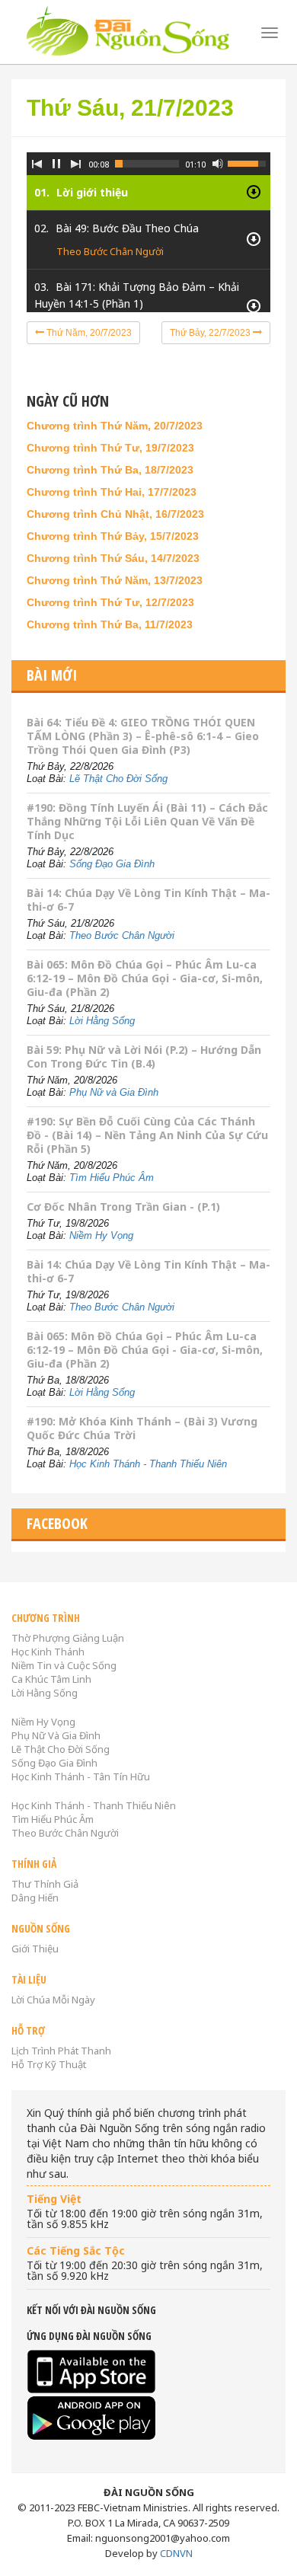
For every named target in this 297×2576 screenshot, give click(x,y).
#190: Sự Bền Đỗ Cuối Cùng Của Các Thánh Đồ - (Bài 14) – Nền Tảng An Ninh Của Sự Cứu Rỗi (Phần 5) (147, 1135)
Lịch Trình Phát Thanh (61, 2051)
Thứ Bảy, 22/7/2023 (211, 333)
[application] (148, 221)
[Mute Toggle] (218, 164)
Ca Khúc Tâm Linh (51, 1679)
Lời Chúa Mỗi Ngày (53, 2000)
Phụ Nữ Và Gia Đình (56, 1735)
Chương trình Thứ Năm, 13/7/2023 (115, 580)
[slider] (147, 164)
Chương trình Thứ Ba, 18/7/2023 (110, 470)
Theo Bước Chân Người (110, 251)
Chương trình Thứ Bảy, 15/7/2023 (113, 536)
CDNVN (176, 2553)
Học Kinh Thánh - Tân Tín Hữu (81, 1776)
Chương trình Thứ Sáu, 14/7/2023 (113, 558)
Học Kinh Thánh (48, 1652)
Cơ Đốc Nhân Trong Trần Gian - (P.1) (123, 1207)
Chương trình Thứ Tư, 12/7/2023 (110, 602)
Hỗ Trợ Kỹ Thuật (49, 2064)
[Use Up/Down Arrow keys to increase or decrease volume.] (249, 162)
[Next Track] (76, 164)
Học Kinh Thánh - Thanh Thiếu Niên (148, 1464)
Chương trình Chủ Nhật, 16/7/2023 (115, 514)
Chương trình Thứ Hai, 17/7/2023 (112, 492)
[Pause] (56, 164)
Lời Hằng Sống (102, 1021)
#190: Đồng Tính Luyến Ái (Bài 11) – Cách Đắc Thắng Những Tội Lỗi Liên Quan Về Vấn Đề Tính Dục (147, 821)
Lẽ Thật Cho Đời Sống (118, 779)
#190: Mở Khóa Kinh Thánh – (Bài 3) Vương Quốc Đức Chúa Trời (142, 1428)
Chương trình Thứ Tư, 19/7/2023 (110, 448)
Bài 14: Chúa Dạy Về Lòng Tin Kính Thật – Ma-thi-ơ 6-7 (148, 900)
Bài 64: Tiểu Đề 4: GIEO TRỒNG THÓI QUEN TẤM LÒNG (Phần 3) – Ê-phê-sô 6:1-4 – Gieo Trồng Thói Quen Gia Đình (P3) (143, 736)
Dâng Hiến (35, 1898)
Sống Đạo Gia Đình (112, 864)
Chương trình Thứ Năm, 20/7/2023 (115, 426)
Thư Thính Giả (45, 1884)
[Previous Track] (37, 164)
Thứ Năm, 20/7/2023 (88, 333)
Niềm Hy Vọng (101, 1235)
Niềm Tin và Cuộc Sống (64, 1665)
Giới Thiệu (35, 1949)
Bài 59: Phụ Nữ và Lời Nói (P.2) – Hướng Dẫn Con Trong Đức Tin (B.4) (144, 1057)
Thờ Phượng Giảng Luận (68, 1638)
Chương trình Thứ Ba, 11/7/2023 (110, 624)
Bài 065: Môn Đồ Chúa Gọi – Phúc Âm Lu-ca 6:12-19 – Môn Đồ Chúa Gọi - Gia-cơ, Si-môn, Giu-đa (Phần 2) (145, 978)
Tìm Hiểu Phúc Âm (112, 1178)
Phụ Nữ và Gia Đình (114, 1092)
